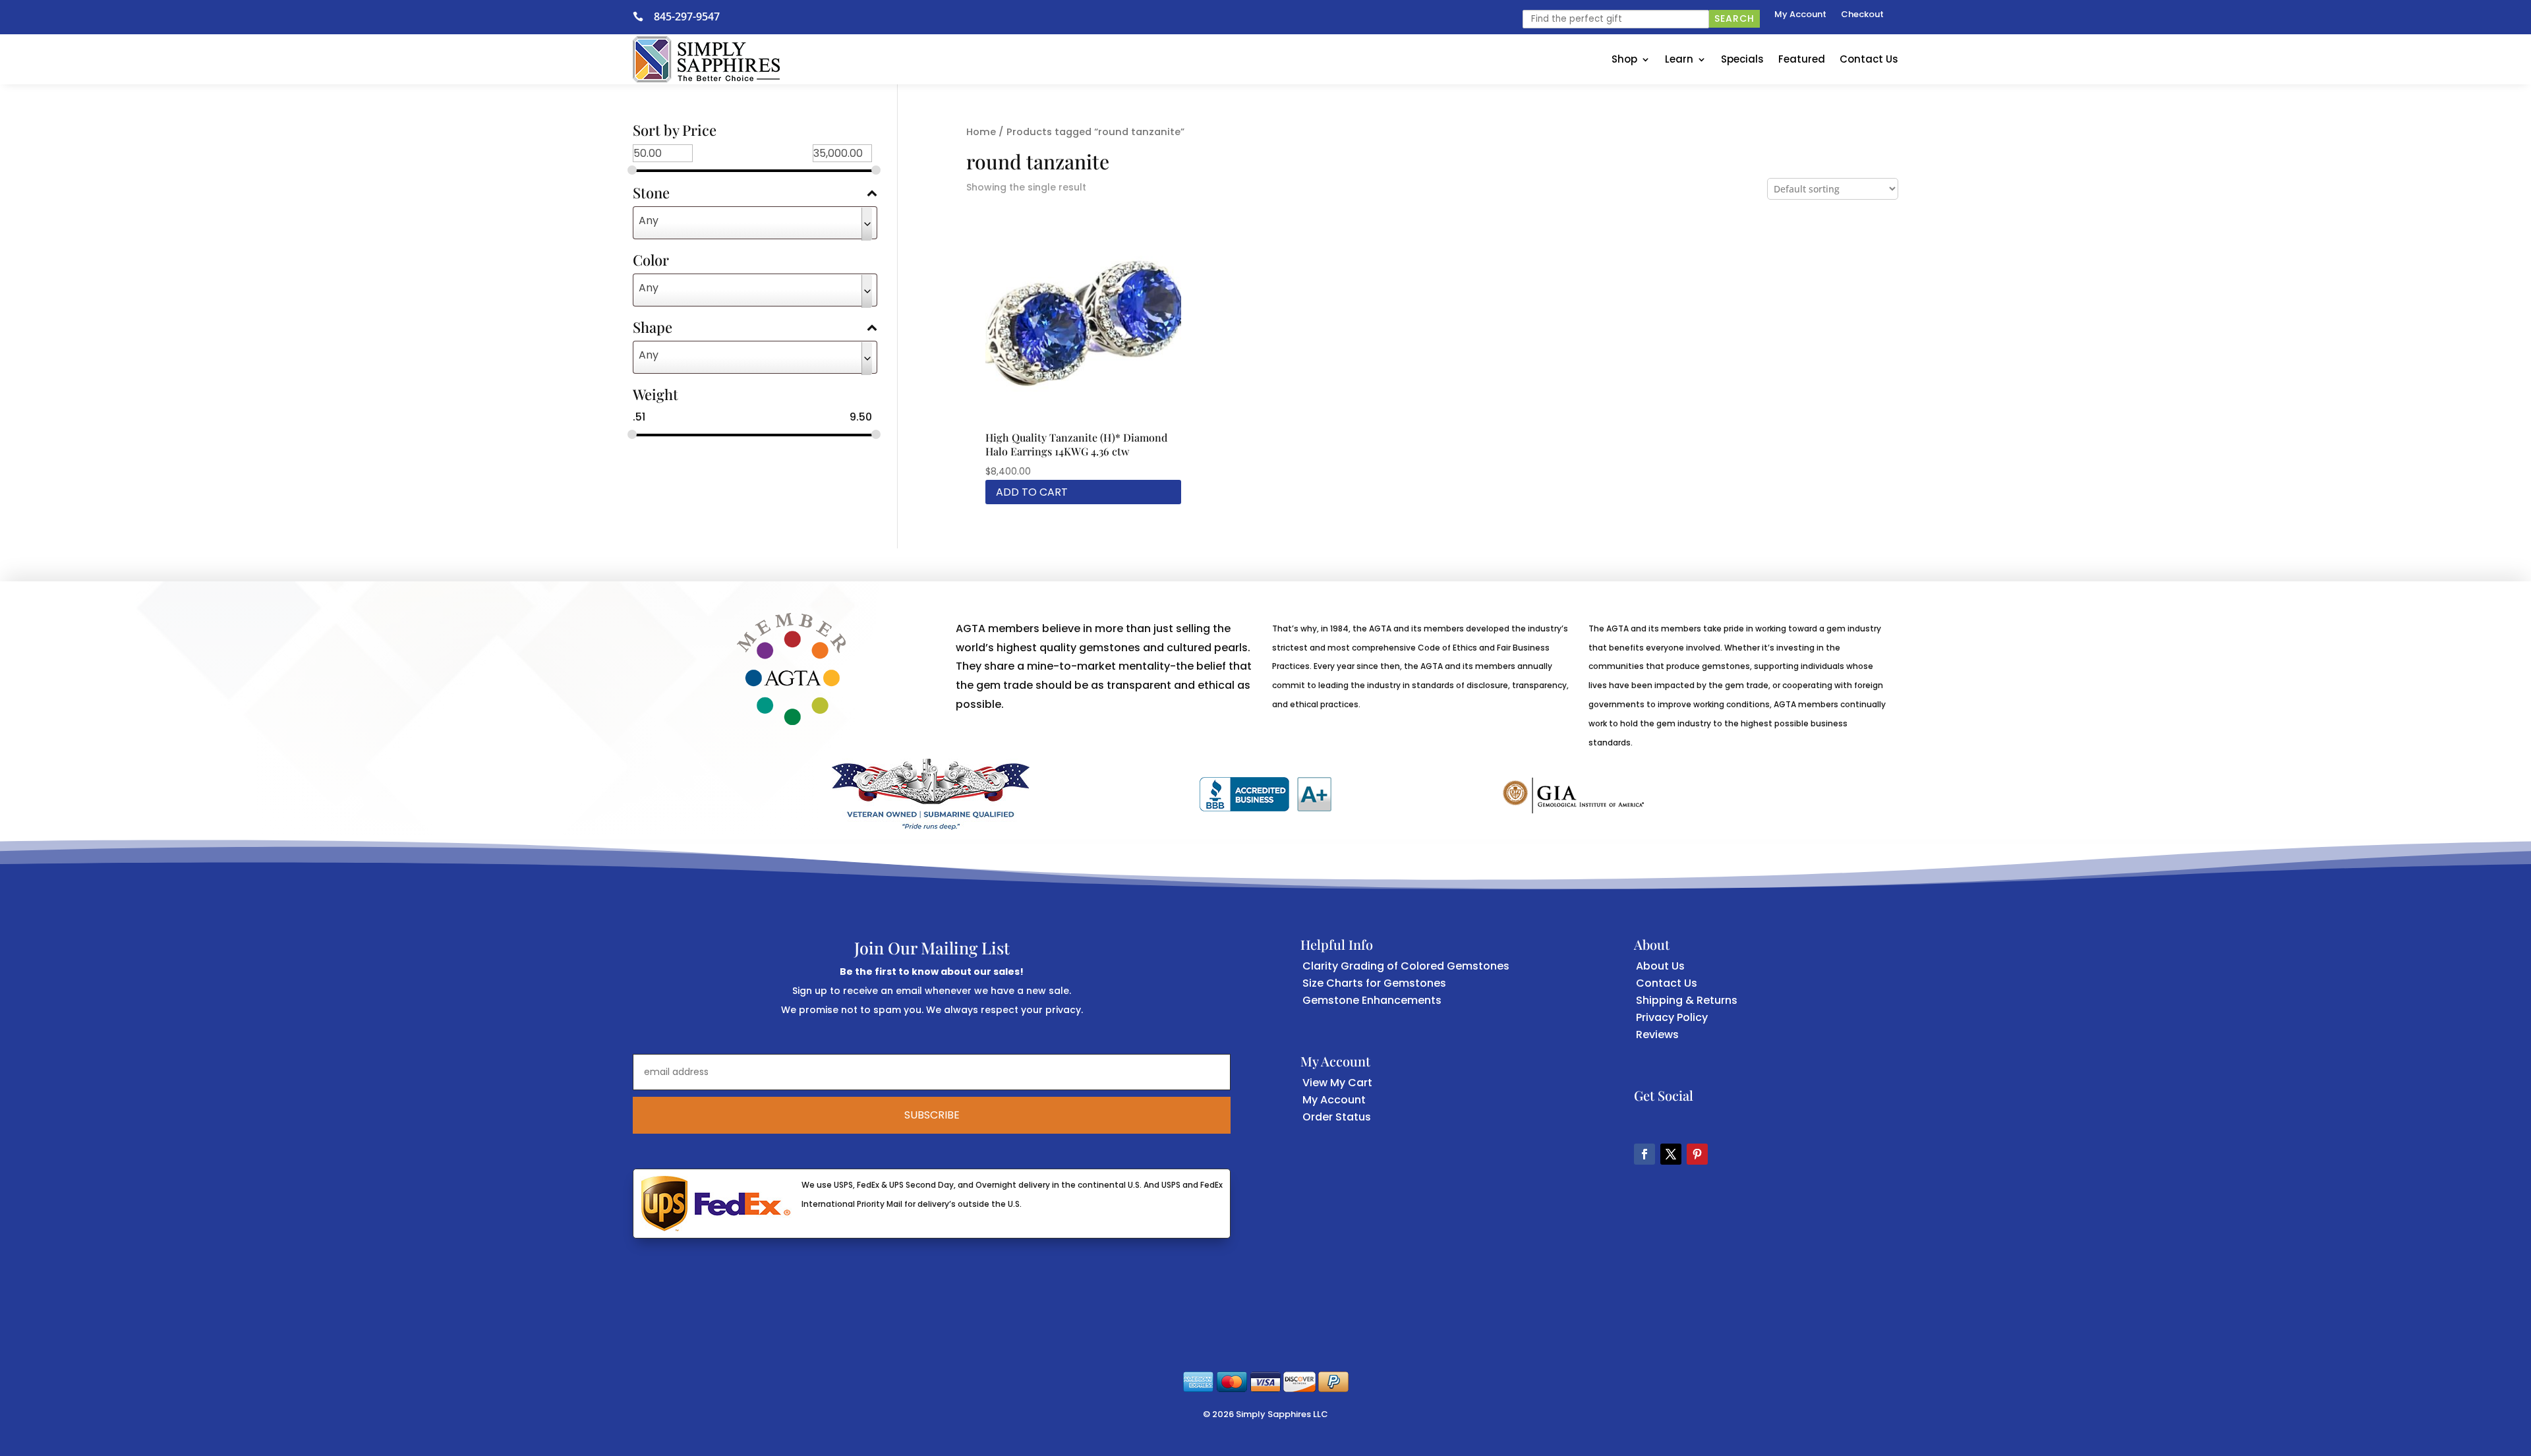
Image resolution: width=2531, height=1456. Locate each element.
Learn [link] (1679, 59)
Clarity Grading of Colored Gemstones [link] (1406, 966)
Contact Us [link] (1869, 59)
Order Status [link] (1337, 1117)
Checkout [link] (1862, 15)
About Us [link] (1660, 966)
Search (1734, 18)
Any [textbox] (649, 220)
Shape (653, 328)
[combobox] (755, 223)
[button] (1644, 1154)
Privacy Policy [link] (1672, 1017)
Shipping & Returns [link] (1687, 1000)
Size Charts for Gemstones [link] (1374, 983)
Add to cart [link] (1032, 492)
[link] (643, 16)
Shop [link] (1624, 59)
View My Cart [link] (1337, 1083)
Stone (651, 194)
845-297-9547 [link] (687, 16)
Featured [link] (1802, 59)
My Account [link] (1800, 15)
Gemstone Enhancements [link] (1372, 1000)
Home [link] (981, 132)
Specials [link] (1742, 59)
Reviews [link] (1657, 1034)
